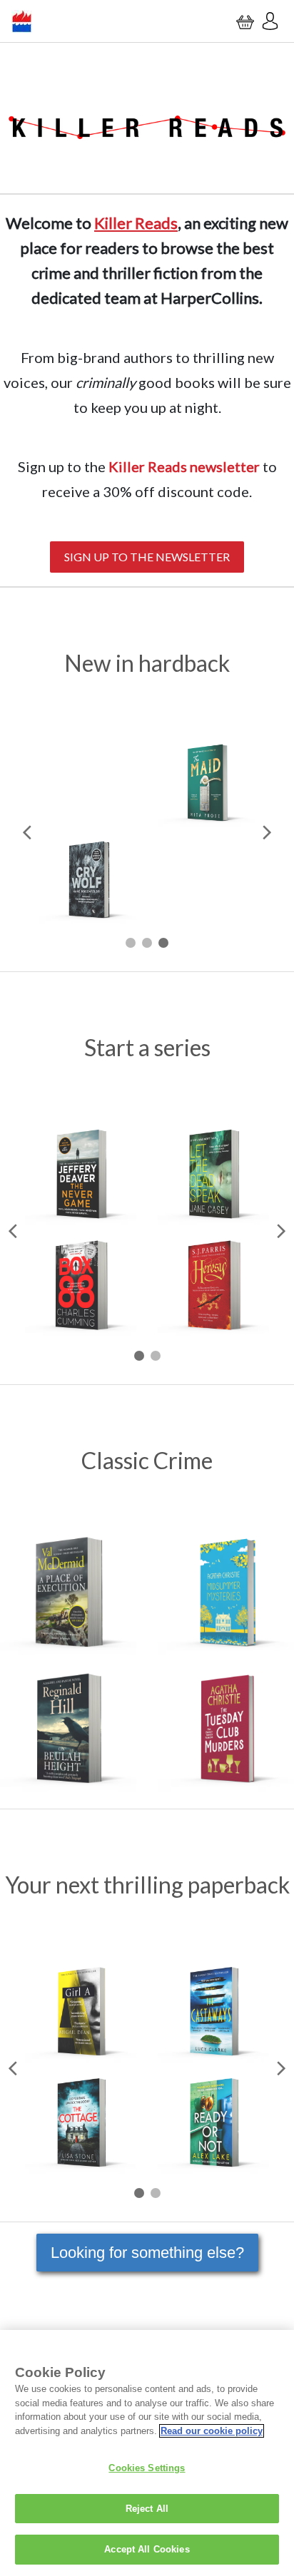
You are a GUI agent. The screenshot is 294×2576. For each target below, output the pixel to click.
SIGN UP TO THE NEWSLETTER (147, 557)
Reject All (147, 2509)
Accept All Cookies (147, 2549)
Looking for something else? (147, 2253)
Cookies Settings (147, 2468)
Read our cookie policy (212, 2431)
